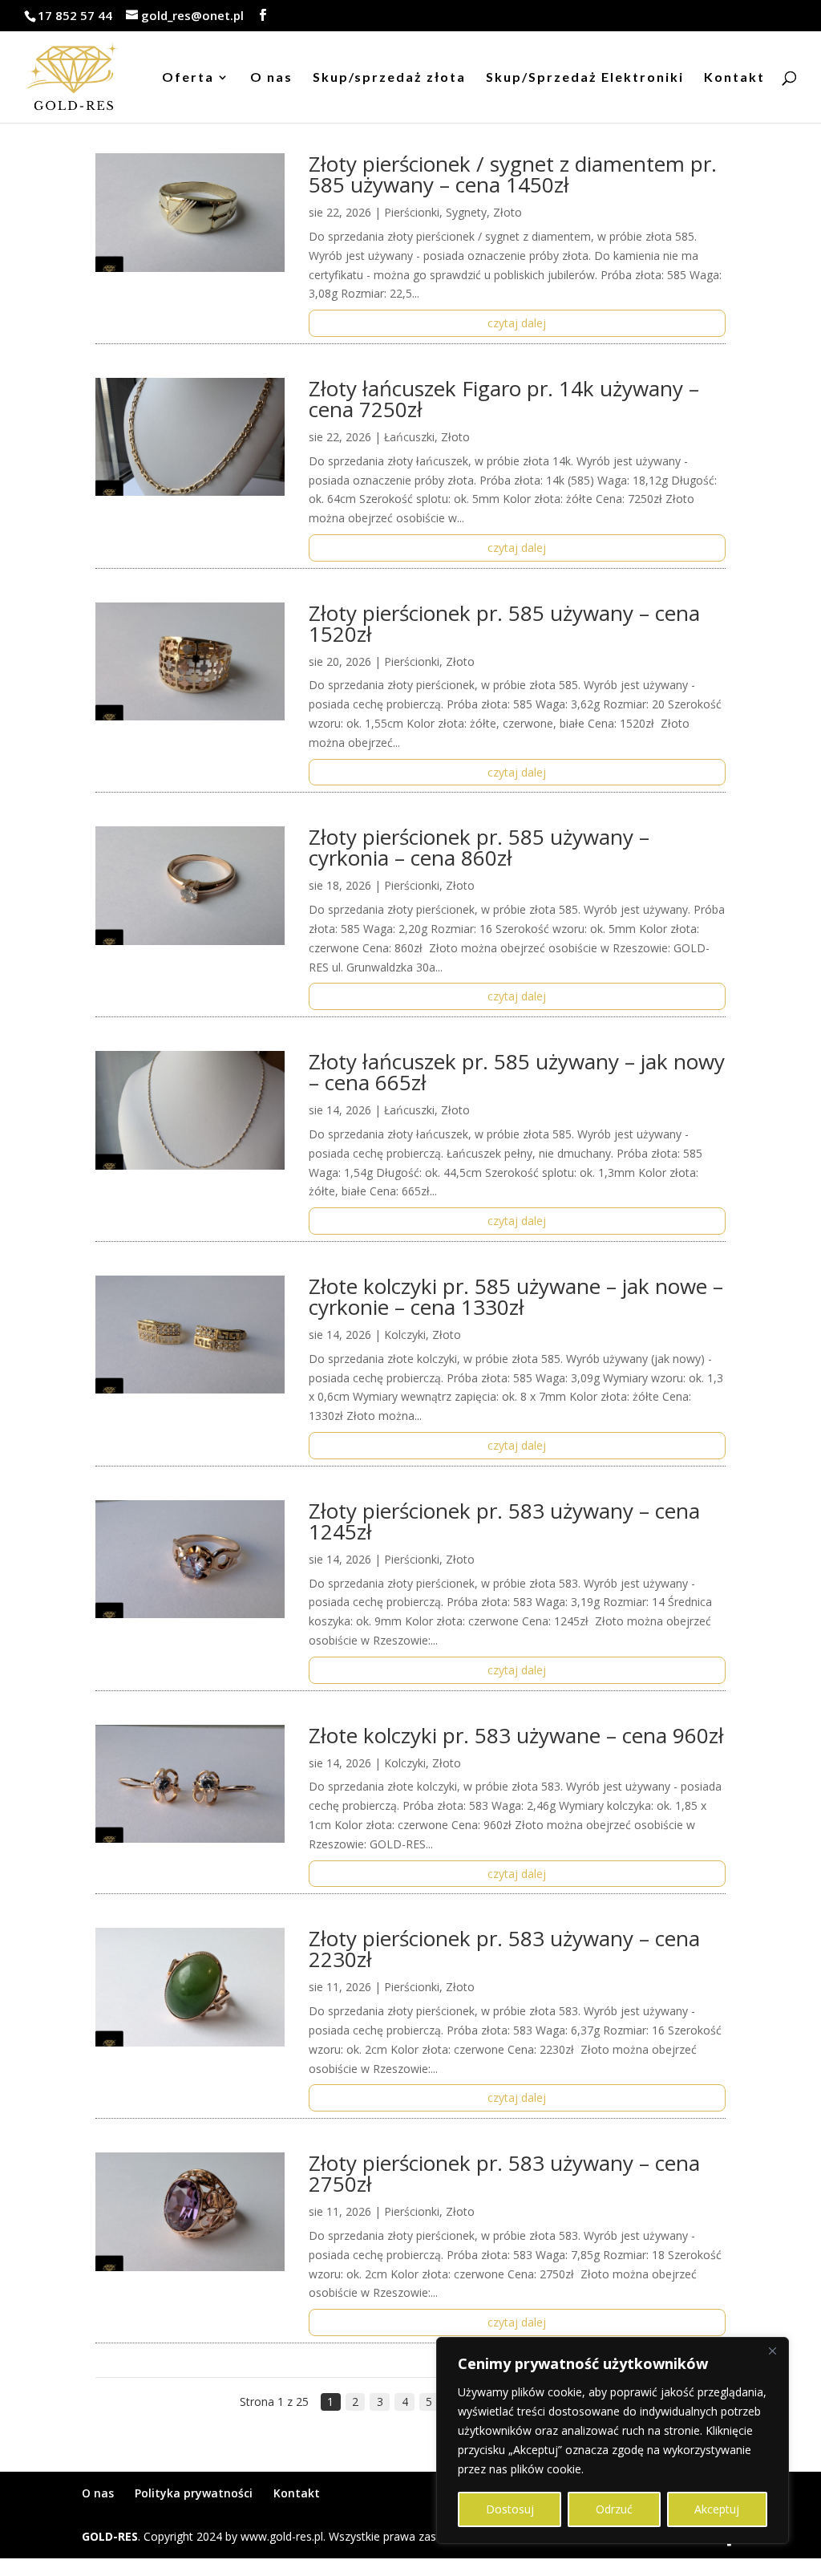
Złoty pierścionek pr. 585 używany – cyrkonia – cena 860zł (479, 847)
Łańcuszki (409, 437)
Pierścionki (412, 212)
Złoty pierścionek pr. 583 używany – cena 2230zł (504, 1949)
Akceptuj (717, 2509)
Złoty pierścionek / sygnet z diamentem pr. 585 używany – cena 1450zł (513, 174)
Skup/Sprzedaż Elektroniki (585, 78)
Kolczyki (405, 1335)
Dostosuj (510, 2509)
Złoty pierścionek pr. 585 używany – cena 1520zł (504, 623)
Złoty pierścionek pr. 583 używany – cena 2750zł (504, 2173)
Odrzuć (614, 2509)
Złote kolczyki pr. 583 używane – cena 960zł (516, 1735)
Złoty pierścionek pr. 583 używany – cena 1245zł (504, 1521)
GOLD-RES (110, 2536)
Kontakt (734, 78)
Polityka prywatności (194, 2493)
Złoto (508, 212)
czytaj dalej (517, 323)
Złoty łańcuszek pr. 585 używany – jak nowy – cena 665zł (517, 1072)
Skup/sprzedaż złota (389, 78)
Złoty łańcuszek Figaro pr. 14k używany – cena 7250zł (504, 399)
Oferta (188, 78)
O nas (271, 78)
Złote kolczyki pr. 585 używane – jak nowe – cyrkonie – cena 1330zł (516, 1296)
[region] (613, 2440)
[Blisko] (772, 2351)
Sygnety (466, 212)
